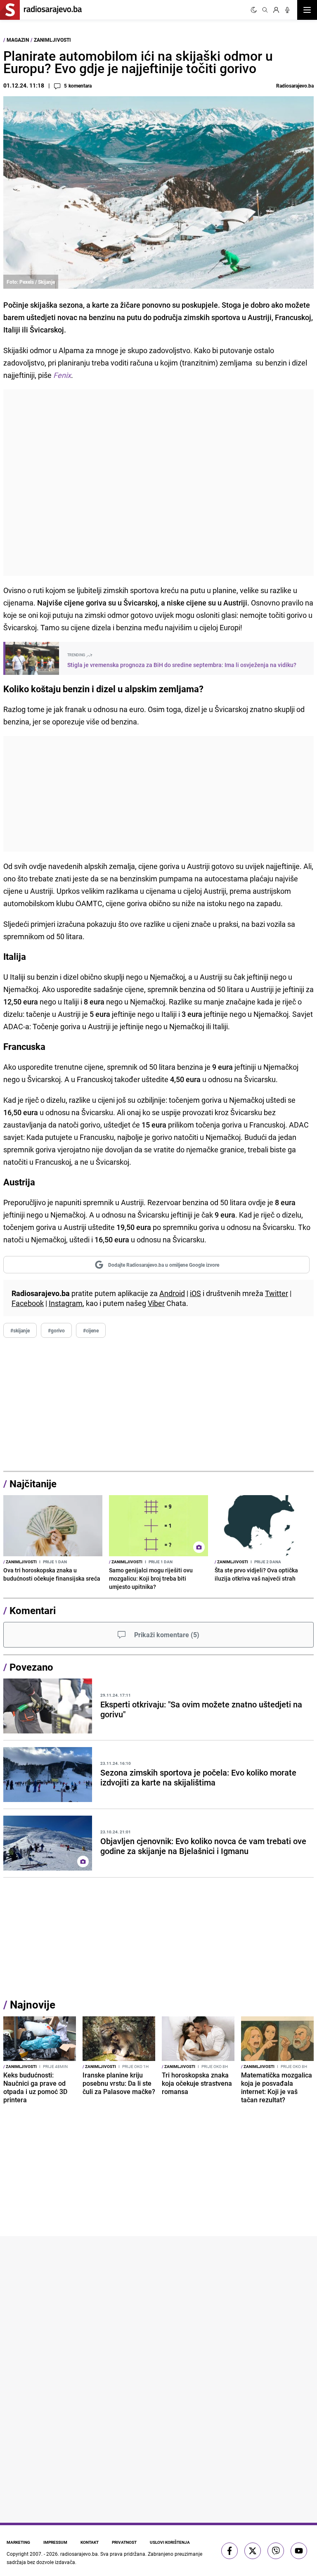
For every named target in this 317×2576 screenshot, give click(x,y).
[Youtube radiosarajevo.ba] (299, 2551)
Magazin (18, 40)
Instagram (66, 1303)
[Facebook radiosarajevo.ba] (229, 2551)
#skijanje (20, 1330)
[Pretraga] (265, 10)
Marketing (18, 2542)
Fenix (62, 375)
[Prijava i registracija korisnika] (276, 10)
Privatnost (124, 2542)
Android (172, 1293)
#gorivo (56, 1330)
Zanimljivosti (52, 40)
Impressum (55, 2542)
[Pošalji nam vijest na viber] (276, 2551)
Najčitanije (33, 1484)
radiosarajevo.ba (79, 2554)
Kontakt (90, 2542)
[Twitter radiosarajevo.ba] (253, 2551)
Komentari (33, 1610)
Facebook (28, 1303)
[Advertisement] (158, 483)
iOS (195, 1293)
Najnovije (33, 2005)
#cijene (91, 1330)
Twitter (277, 1293)
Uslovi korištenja (170, 2542)
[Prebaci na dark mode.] (254, 10)
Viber (156, 1303)
